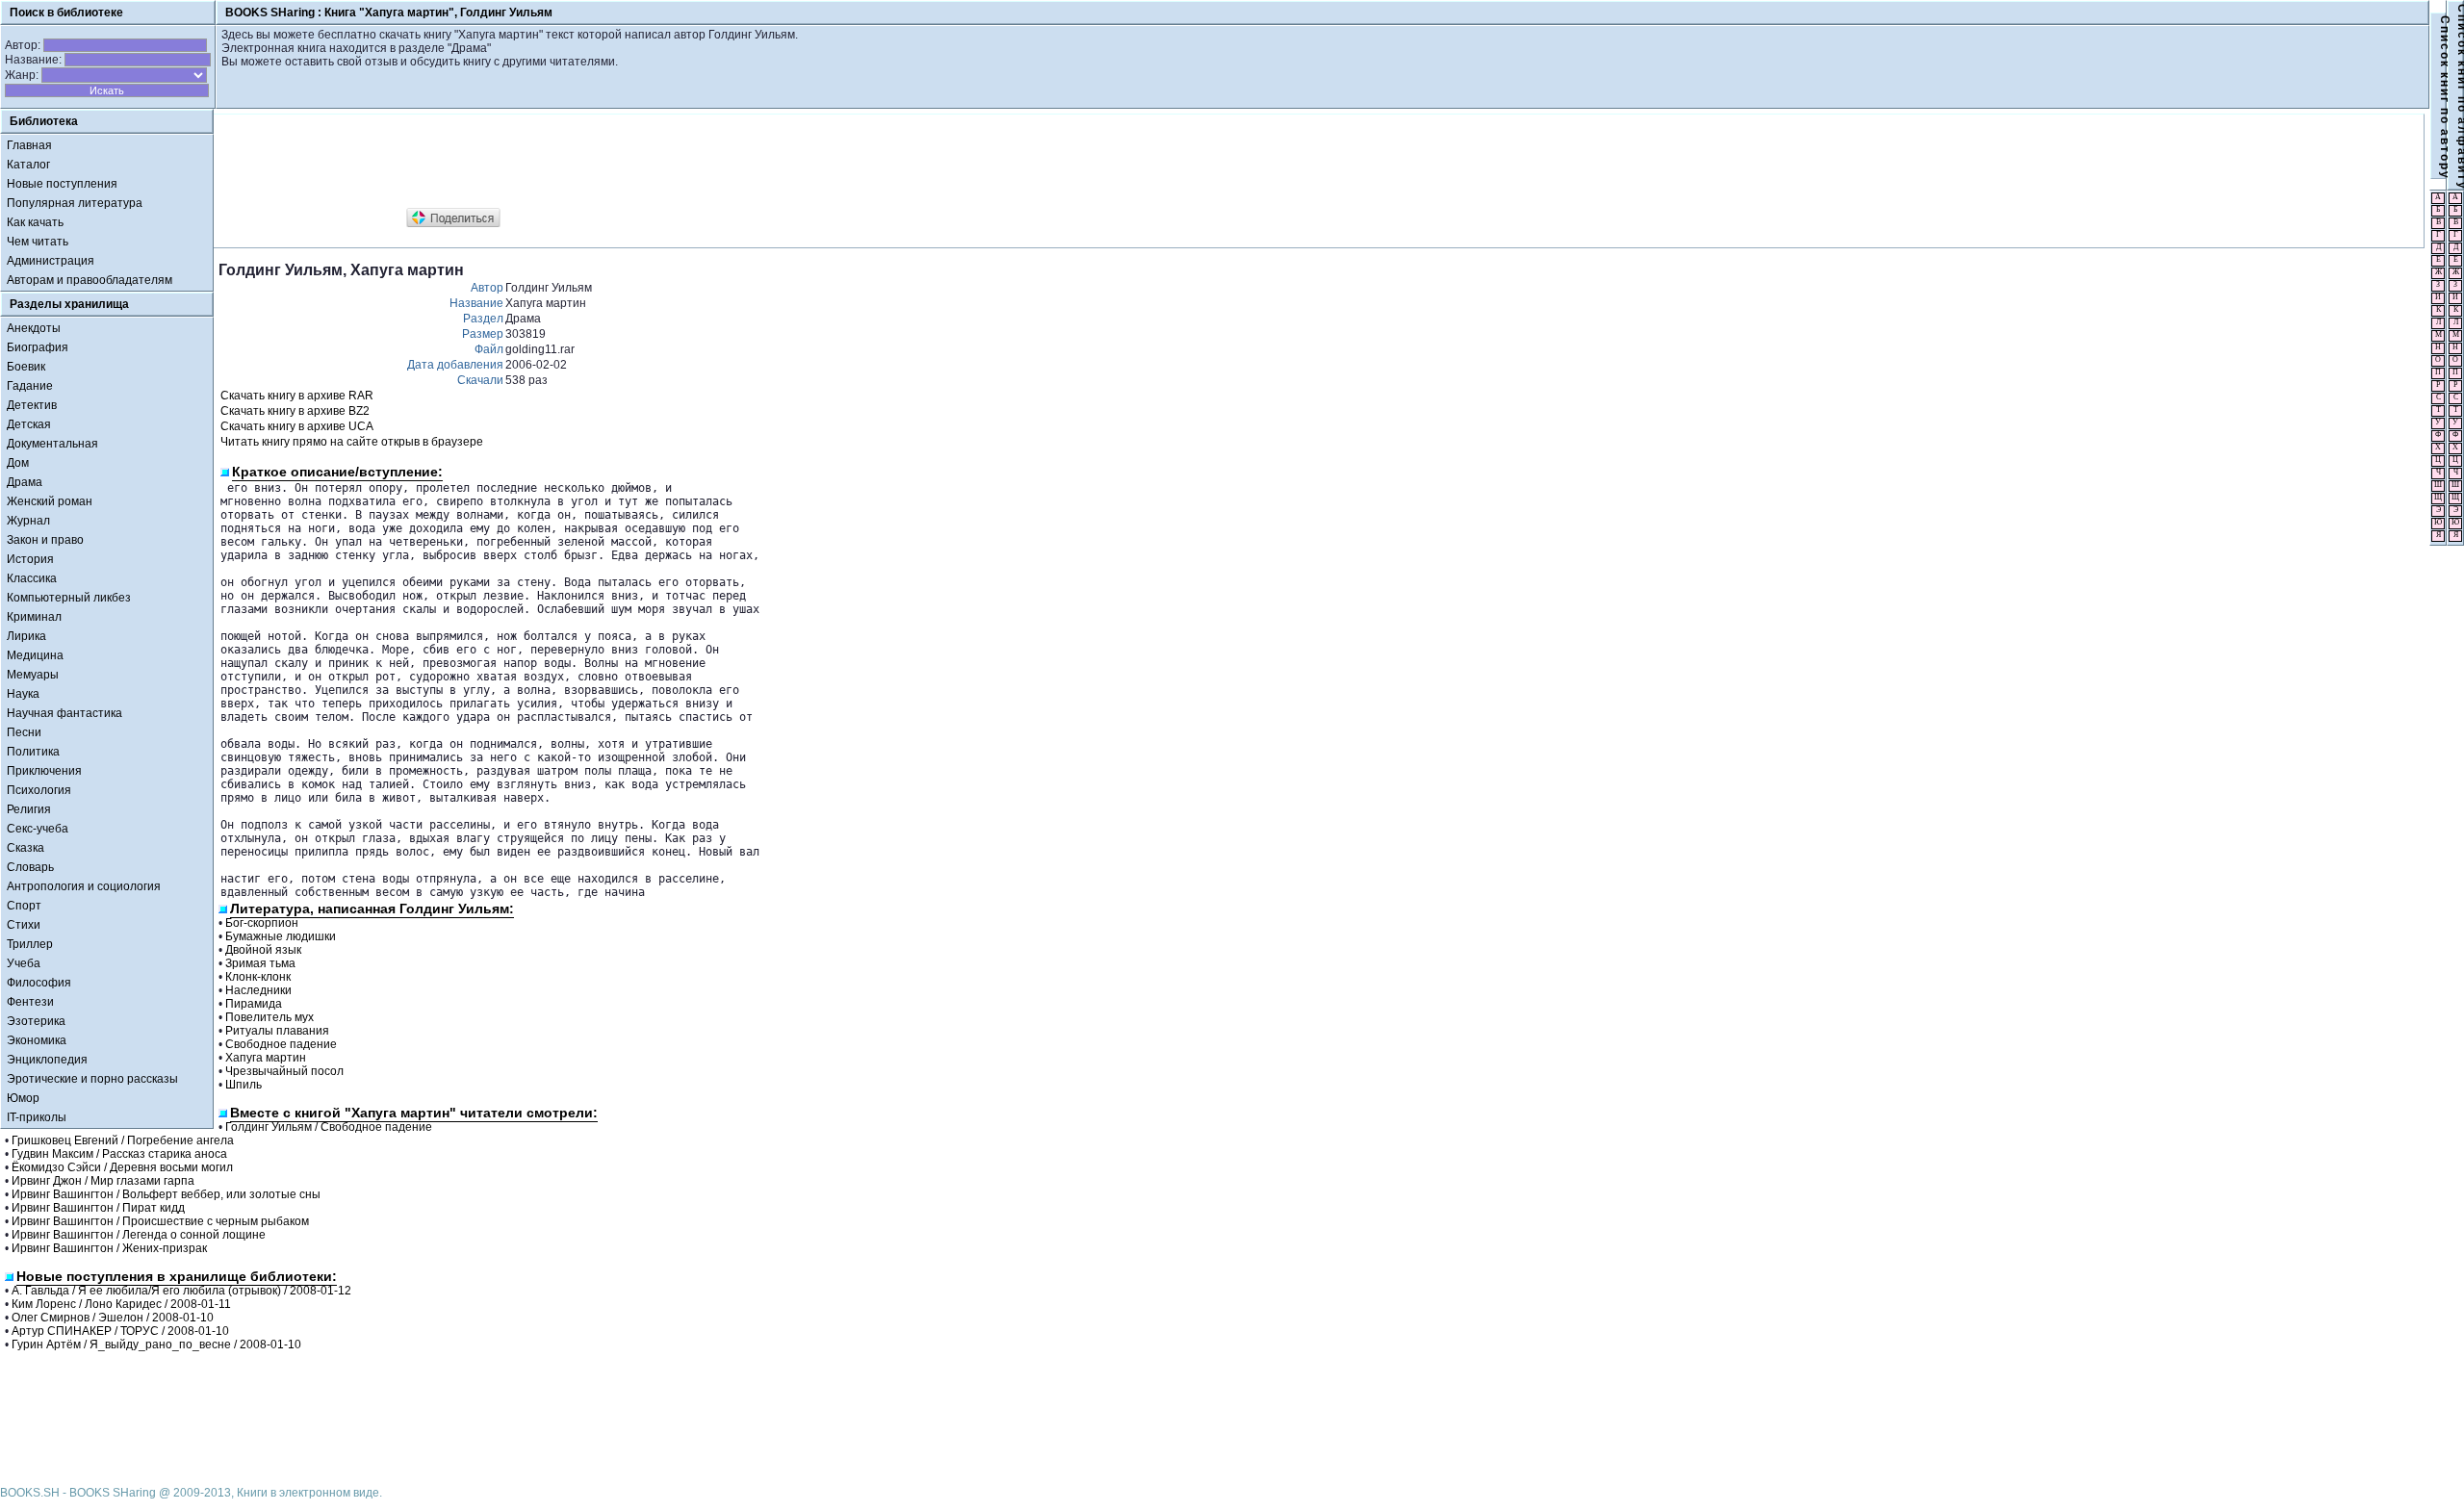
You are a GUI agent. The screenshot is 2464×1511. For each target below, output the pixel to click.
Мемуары (33, 675)
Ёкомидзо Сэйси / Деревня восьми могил (122, 1167)
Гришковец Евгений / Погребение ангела (123, 1140)
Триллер (30, 944)
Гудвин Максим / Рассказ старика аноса (119, 1154)
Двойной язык (263, 950)
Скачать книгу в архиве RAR (297, 396)
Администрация (51, 261)
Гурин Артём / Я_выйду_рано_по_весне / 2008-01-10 (156, 1345)
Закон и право (45, 540)
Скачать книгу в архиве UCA (297, 426)
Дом (18, 463)
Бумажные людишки (281, 936)
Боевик (26, 367)
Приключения (44, 771)
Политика (33, 752)
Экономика (37, 1040)
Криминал (34, 617)
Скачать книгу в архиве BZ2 (295, 411)
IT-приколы (37, 1117)
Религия (29, 809)
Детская (29, 424)
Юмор (23, 1098)
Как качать (35, 222)
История (30, 559)
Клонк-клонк (258, 977)
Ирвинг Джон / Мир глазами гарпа (103, 1181)
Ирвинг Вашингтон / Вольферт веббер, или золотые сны (166, 1194)
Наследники (258, 990)
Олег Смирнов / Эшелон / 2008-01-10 (113, 1318)
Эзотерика (36, 1021)
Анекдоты (34, 328)
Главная (29, 145)
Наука (23, 694)
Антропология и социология (84, 886)
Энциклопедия (47, 1060)
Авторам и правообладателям (90, 280)
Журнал (28, 521)
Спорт (24, 906)
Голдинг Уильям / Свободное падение (329, 1127)
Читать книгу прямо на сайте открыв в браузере (352, 442)
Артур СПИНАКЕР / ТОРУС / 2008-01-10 (120, 1331)
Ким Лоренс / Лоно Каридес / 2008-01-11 (121, 1304)
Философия (39, 983)
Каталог (28, 165)
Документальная (52, 444)
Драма (25, 482)
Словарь (30, 867)
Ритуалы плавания (277, 1031)
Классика (32, 578)
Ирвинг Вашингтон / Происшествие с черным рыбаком (160, 1221)
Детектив (32, 405)
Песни (24, 732)
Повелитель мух (269, 1017)
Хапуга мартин (266, 1058)
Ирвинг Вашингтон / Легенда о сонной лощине (139, 1235)
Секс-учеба (38, 829)
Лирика (26, 636)
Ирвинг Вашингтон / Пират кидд (98, 1208)
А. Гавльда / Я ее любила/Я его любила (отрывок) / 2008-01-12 (181, 1291)
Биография (38, 347)
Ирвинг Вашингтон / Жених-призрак (109, 1248)
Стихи (24, 925)
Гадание (30, 386)
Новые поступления (62, 184)
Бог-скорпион (262, 923)
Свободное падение (281, 1044)
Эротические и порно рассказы (92, 1079)
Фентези (30, 1002)
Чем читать (38, 242)
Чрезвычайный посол (284, 1071)
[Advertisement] (569, 162)
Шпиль (244, 1085)
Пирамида (254, 1004)
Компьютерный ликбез (69, 598)
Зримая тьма (260, 963)
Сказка (26, 848)
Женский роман (50, 501)
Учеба (24, 963)
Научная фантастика (64, 713)
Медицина (35, 655)
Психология (39, 790)
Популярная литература (75, 203)
